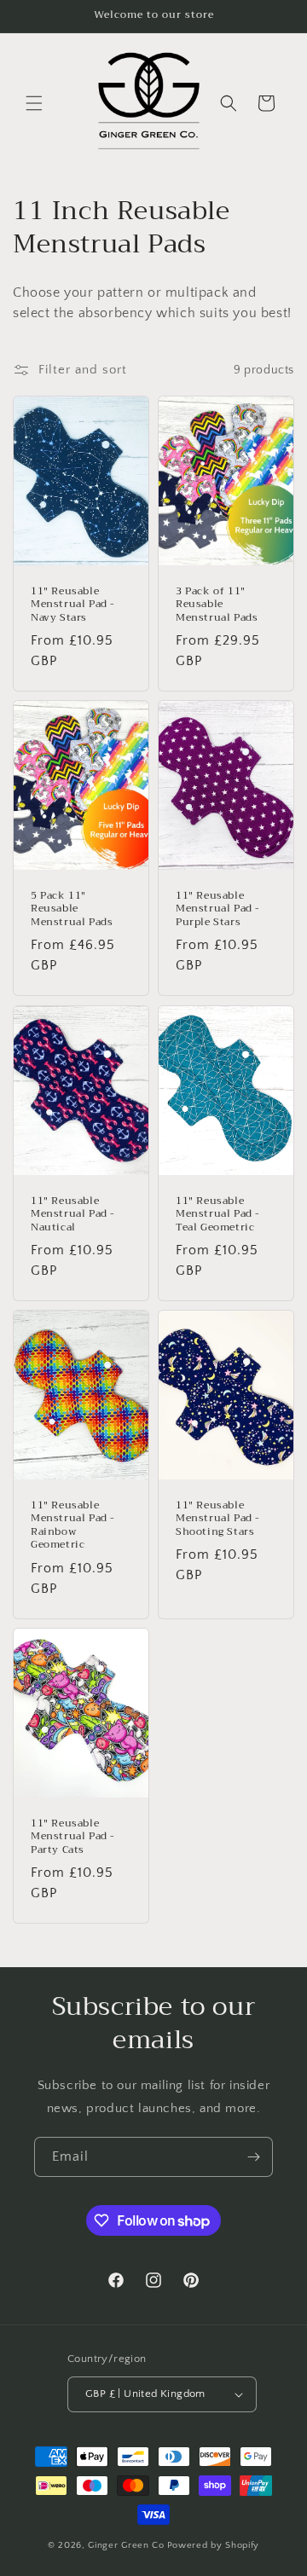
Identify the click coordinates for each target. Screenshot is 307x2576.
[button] (34, 103)
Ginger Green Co (126, 2545)
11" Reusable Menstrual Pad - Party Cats (73, 1836)
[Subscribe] (253, 2157)
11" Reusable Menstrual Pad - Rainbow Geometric (73, 1525)
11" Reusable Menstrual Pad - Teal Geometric (218, 1214)
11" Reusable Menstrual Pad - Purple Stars (218, 909)
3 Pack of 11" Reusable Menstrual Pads (217, 605)
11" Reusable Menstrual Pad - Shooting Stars (218, 1518)
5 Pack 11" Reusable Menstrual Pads (72, 909)
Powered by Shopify (214, 2545)
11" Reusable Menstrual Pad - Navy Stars (73, 605)
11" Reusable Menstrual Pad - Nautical (73, 1214)
